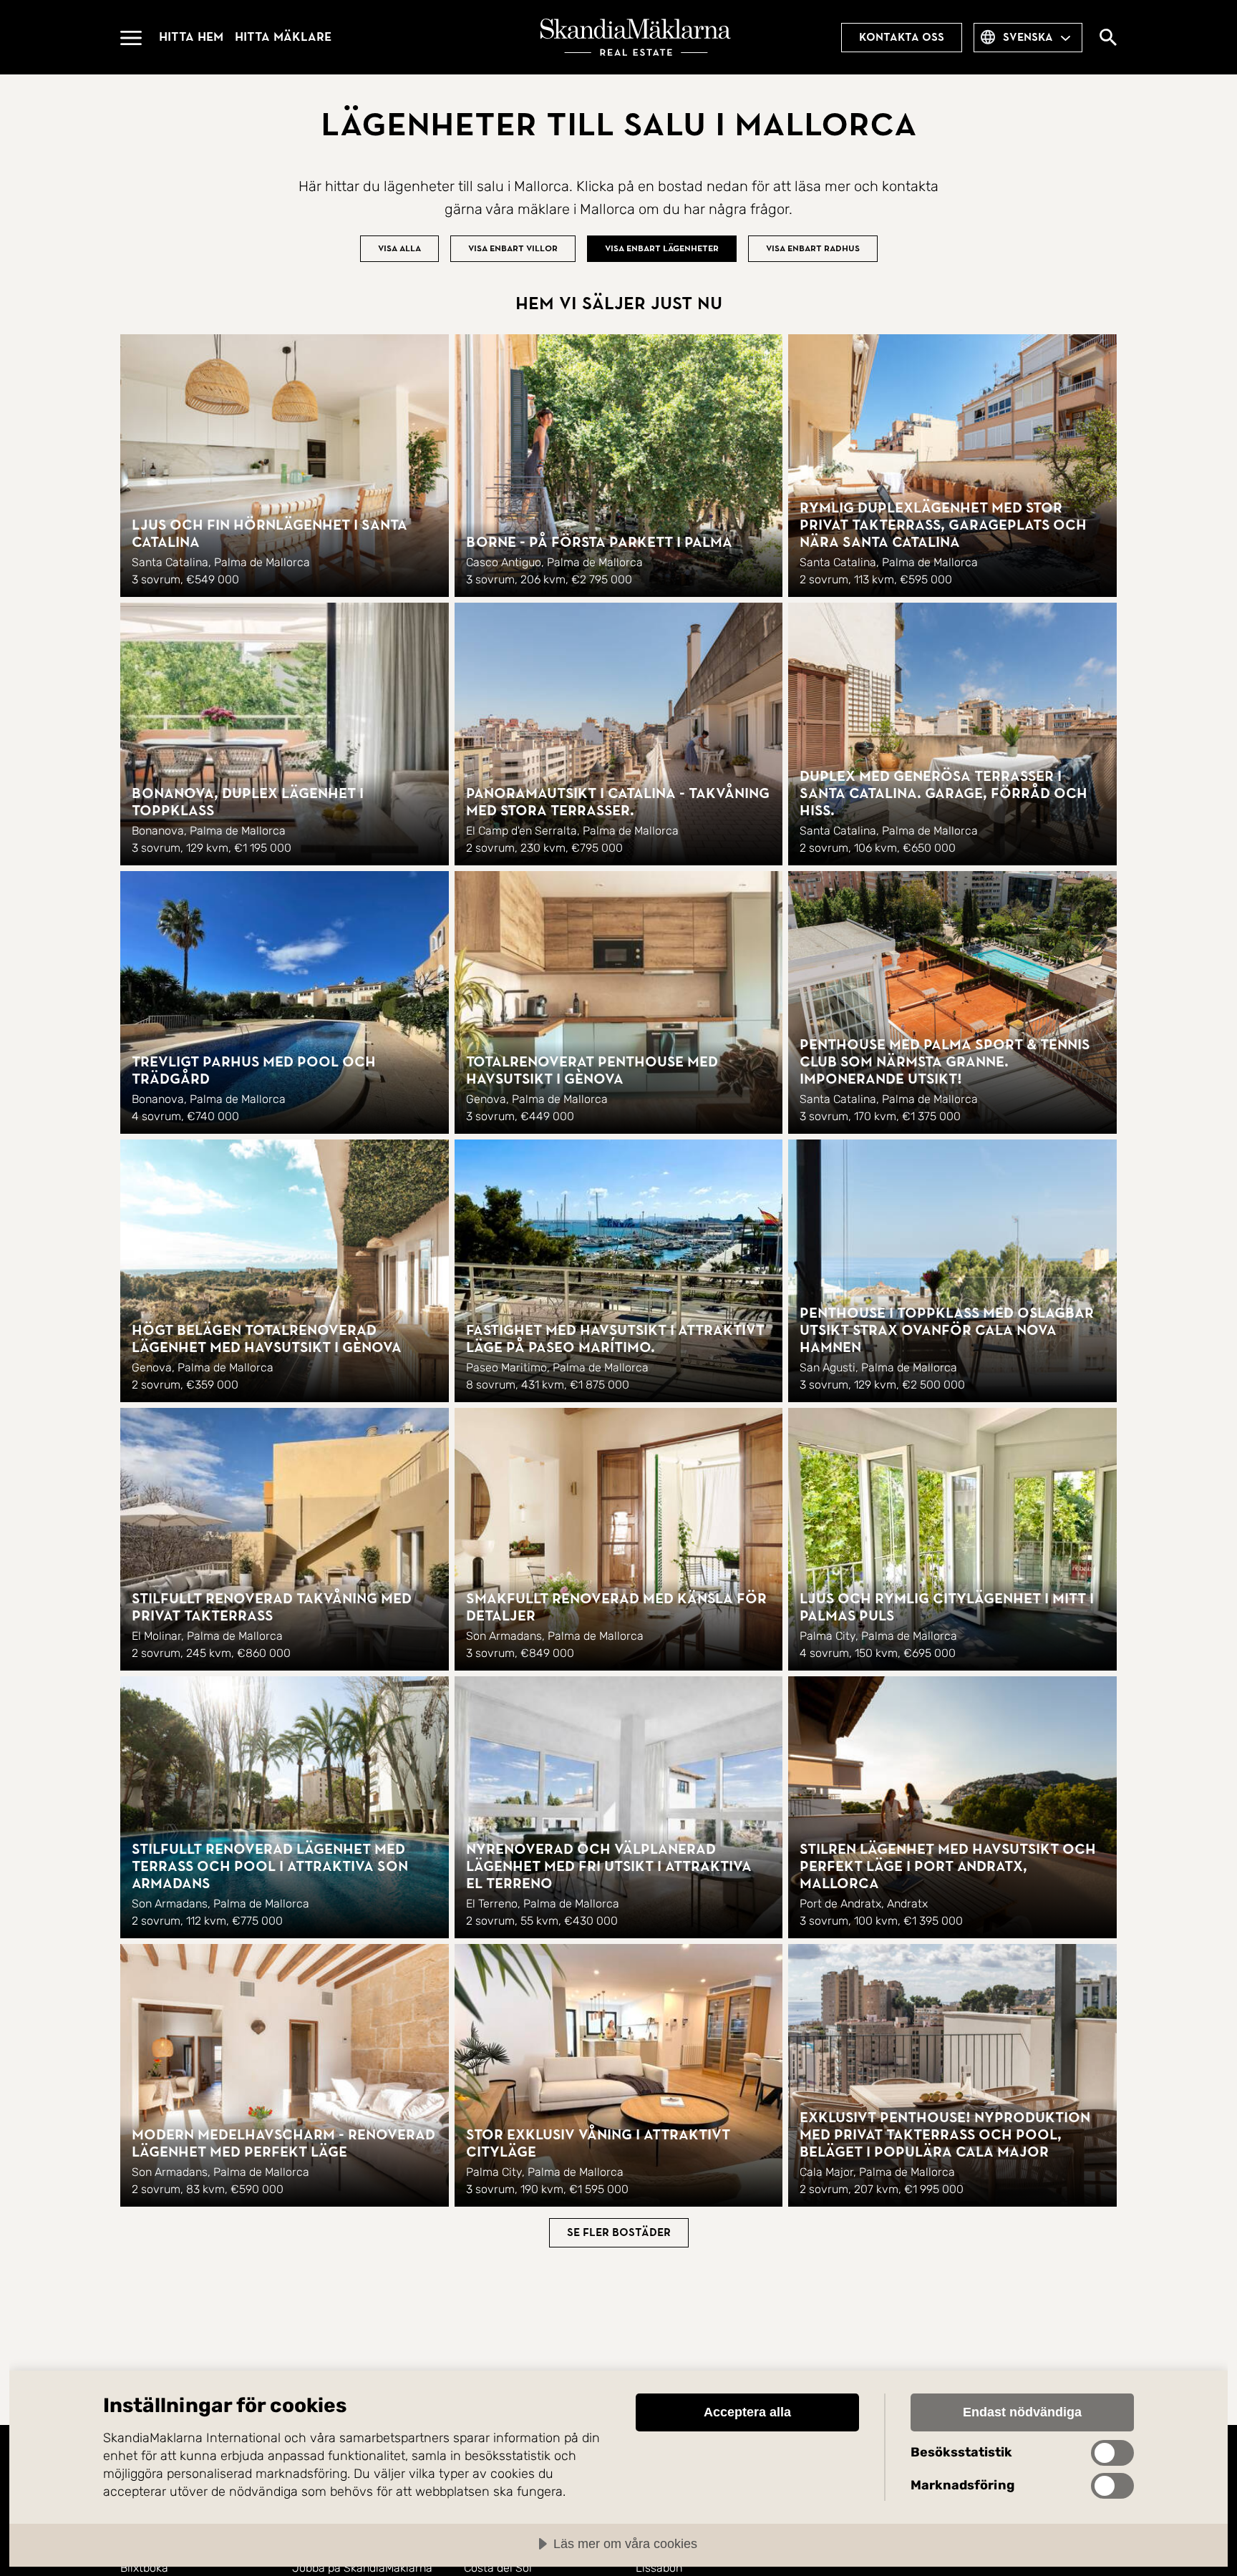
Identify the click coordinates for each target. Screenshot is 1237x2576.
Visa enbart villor (513, 248)
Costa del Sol (498, 2568)
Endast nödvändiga (1022, 2412)
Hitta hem (191, 37)
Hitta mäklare (283, 37)
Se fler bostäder (619, 2232)
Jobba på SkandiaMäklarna (362, 2568)
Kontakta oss (902, 37)
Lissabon (659, 2568)
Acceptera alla (747, 2412)
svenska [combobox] (1028, 37)
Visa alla (399, 248)
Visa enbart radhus (813, 248)
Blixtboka (144, 2568)
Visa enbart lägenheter (662, 248)
